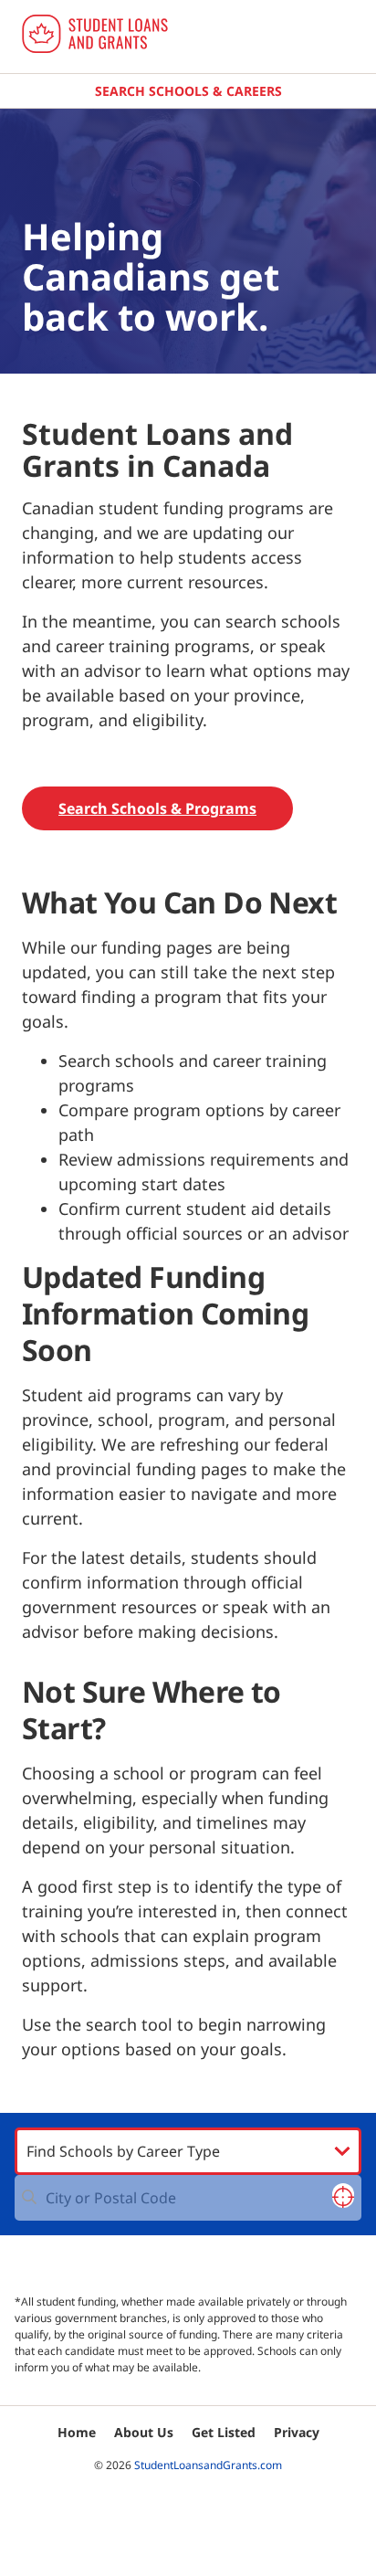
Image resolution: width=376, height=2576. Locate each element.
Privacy (297, 2432)
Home (77, 2432)
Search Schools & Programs (157, 808)
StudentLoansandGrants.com (208, 2465)
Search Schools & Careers (188, 91)
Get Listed (224, 2432)
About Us (144, 2432)
